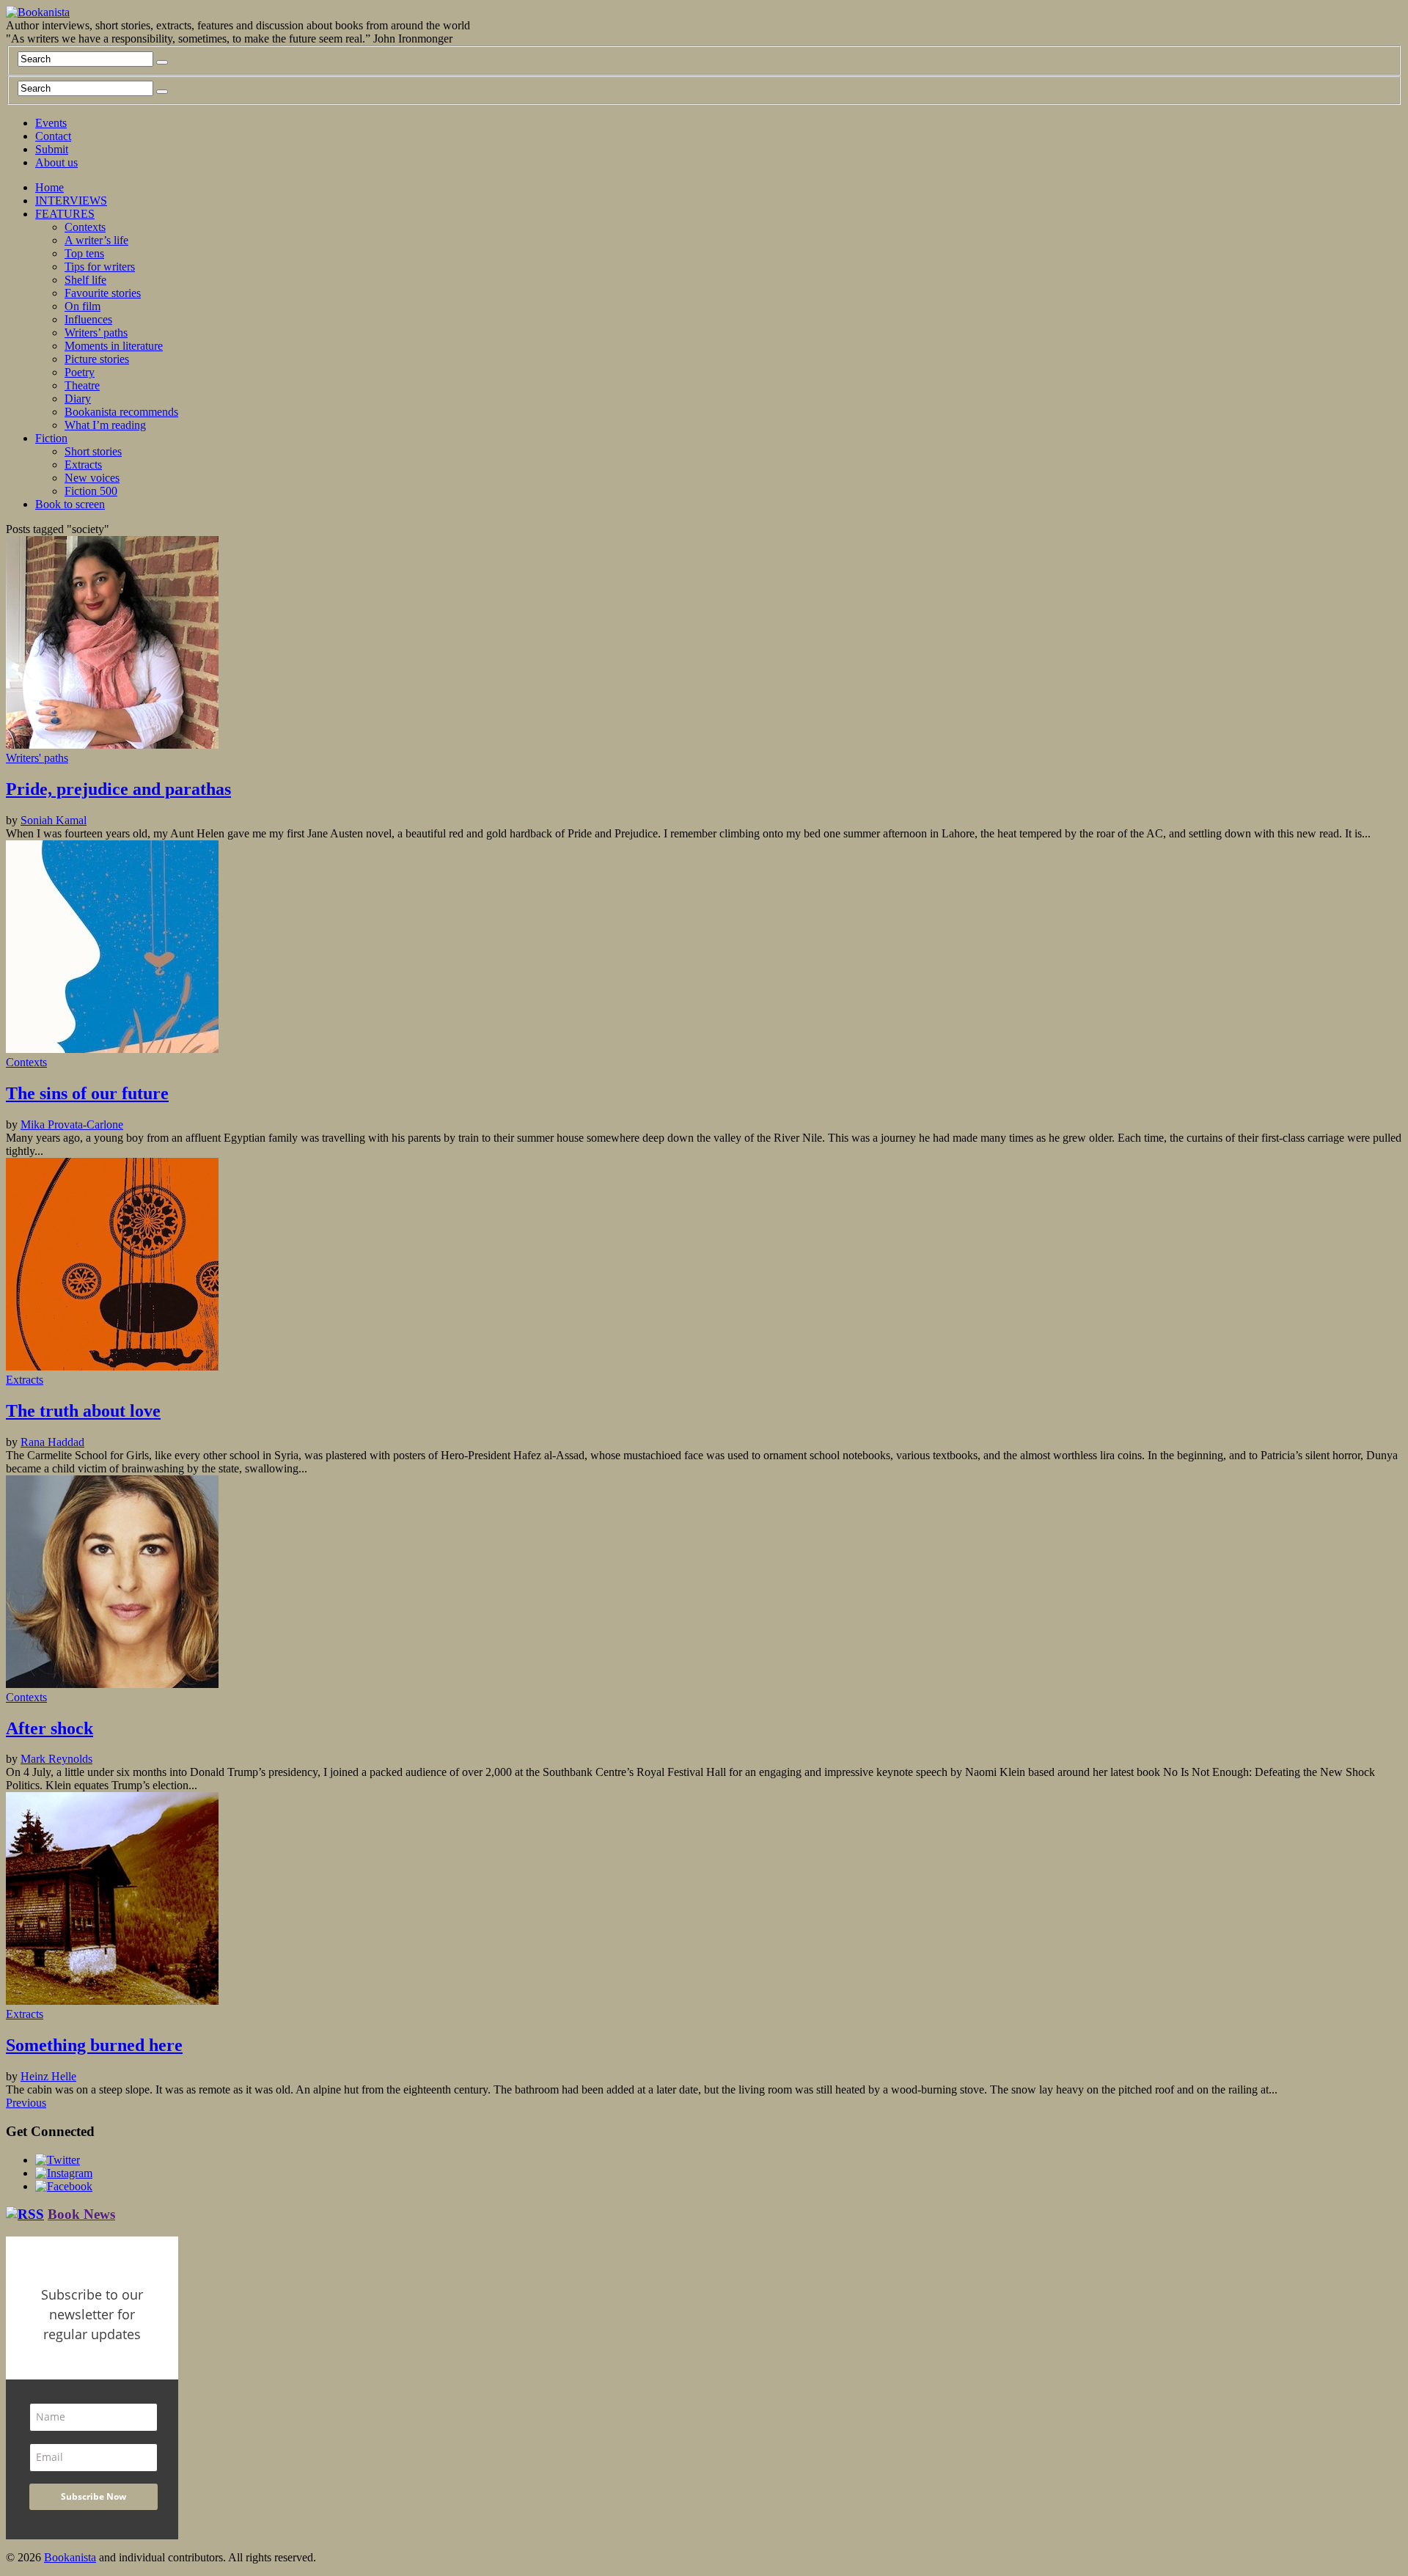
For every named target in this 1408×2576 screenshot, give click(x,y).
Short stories (93, 451)
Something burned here (94, 2045)
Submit (52, 149)
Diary (78, 399)
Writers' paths (37, 758)
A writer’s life (96, 240)
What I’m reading (105, 425)
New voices (92, 478)
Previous (26, 2103)
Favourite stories (103, 293)
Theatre (82, 385)
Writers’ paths (96, 333)
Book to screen (70, 504)
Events (51, 123)
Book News (81, 2214)
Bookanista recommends (121, 412)
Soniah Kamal (54, 820)
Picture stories (97, 359)
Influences (88, 319)
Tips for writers (100, 267)
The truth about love (83, 1411)
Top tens (84, 253)
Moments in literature (114, 346)
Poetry (80, 372)
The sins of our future (87, 1093)
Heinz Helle (48, 2076)
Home (49, 187)
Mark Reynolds (56, 1759)
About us (56, 162)
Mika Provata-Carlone (72, 1124)
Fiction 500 (91, 491)
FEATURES (65, 214)
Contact (53, 136)
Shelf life (85, 280)
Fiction (51, 438)
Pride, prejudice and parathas (118, 789)
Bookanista (70, 2557)
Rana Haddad (52, 1442)
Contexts (85, 227)
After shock (49, 1728)
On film (82, 306)
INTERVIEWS (71, 201)
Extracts (83, 465)
